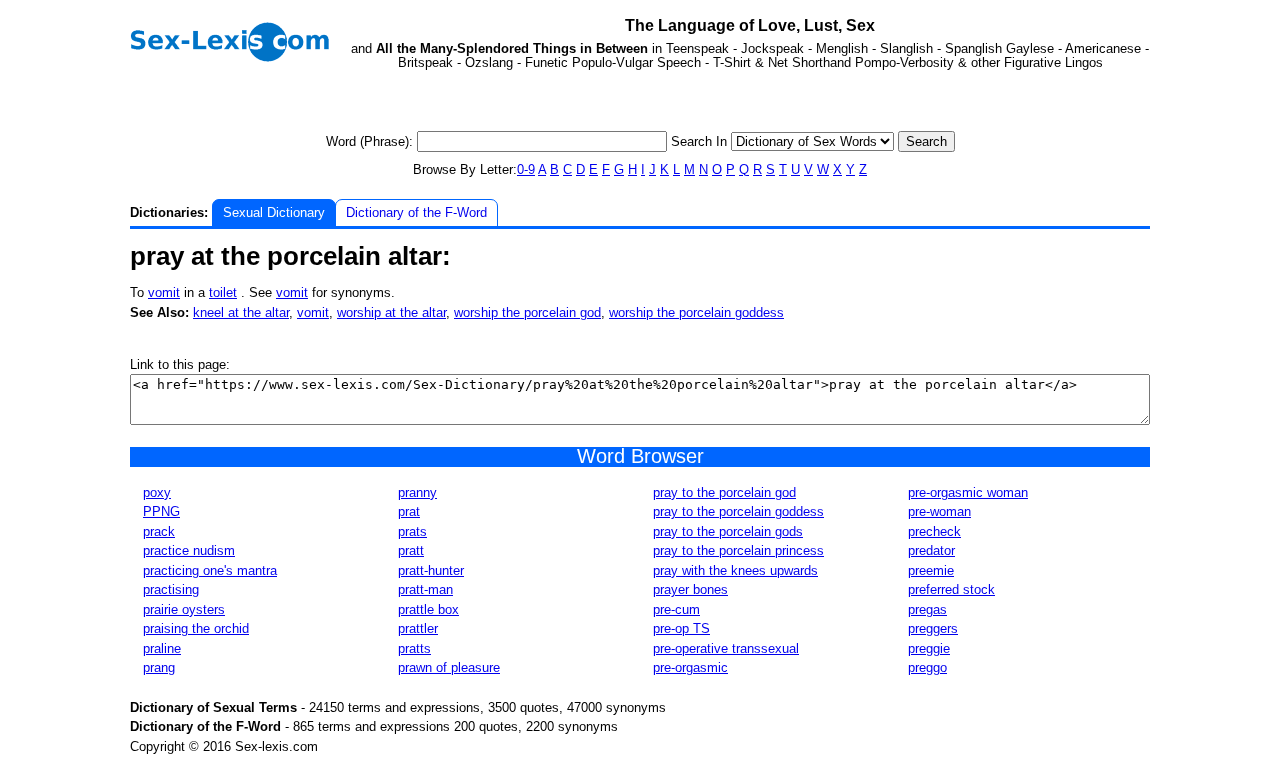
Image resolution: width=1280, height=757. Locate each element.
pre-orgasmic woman (968, 492)
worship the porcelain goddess (696, 312)
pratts (414, 648)
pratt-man (425, 589)
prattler (418, 628)
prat (409, 511)
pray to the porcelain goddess (738, 511)
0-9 (526, 169)
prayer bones (690, 589)
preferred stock (951, 589)
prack (159, 531)
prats (412, 531)
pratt (411, 550)
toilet (223, 292)
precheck (934, 531)
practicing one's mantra (210, 570)
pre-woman (939, 511)
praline (162, 648)
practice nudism (189, 550)
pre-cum (676, 609)
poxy (157, 492)
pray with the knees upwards (735, 570)
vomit (164, 292)
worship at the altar (391, 312)
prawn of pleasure (449, 667)
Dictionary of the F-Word (416, 212)
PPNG (161, 511)
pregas (927, 609)
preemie (931, 570)
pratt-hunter (431, 570)
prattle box (428, 609)
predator (931, 550)
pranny (417, 492)
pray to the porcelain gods (728, 531)
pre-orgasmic (690, 667)
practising (171, 589)
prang (159, 667)
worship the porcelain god (527, 312)
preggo (927, 667)
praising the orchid (196, 628)
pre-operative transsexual (726, 648)
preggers (933, 628)
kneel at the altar (241, 312)
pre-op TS (681, 628)
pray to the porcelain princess (738, 550)
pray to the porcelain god (724, 492)
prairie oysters (184, 609)
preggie (929, 648)
